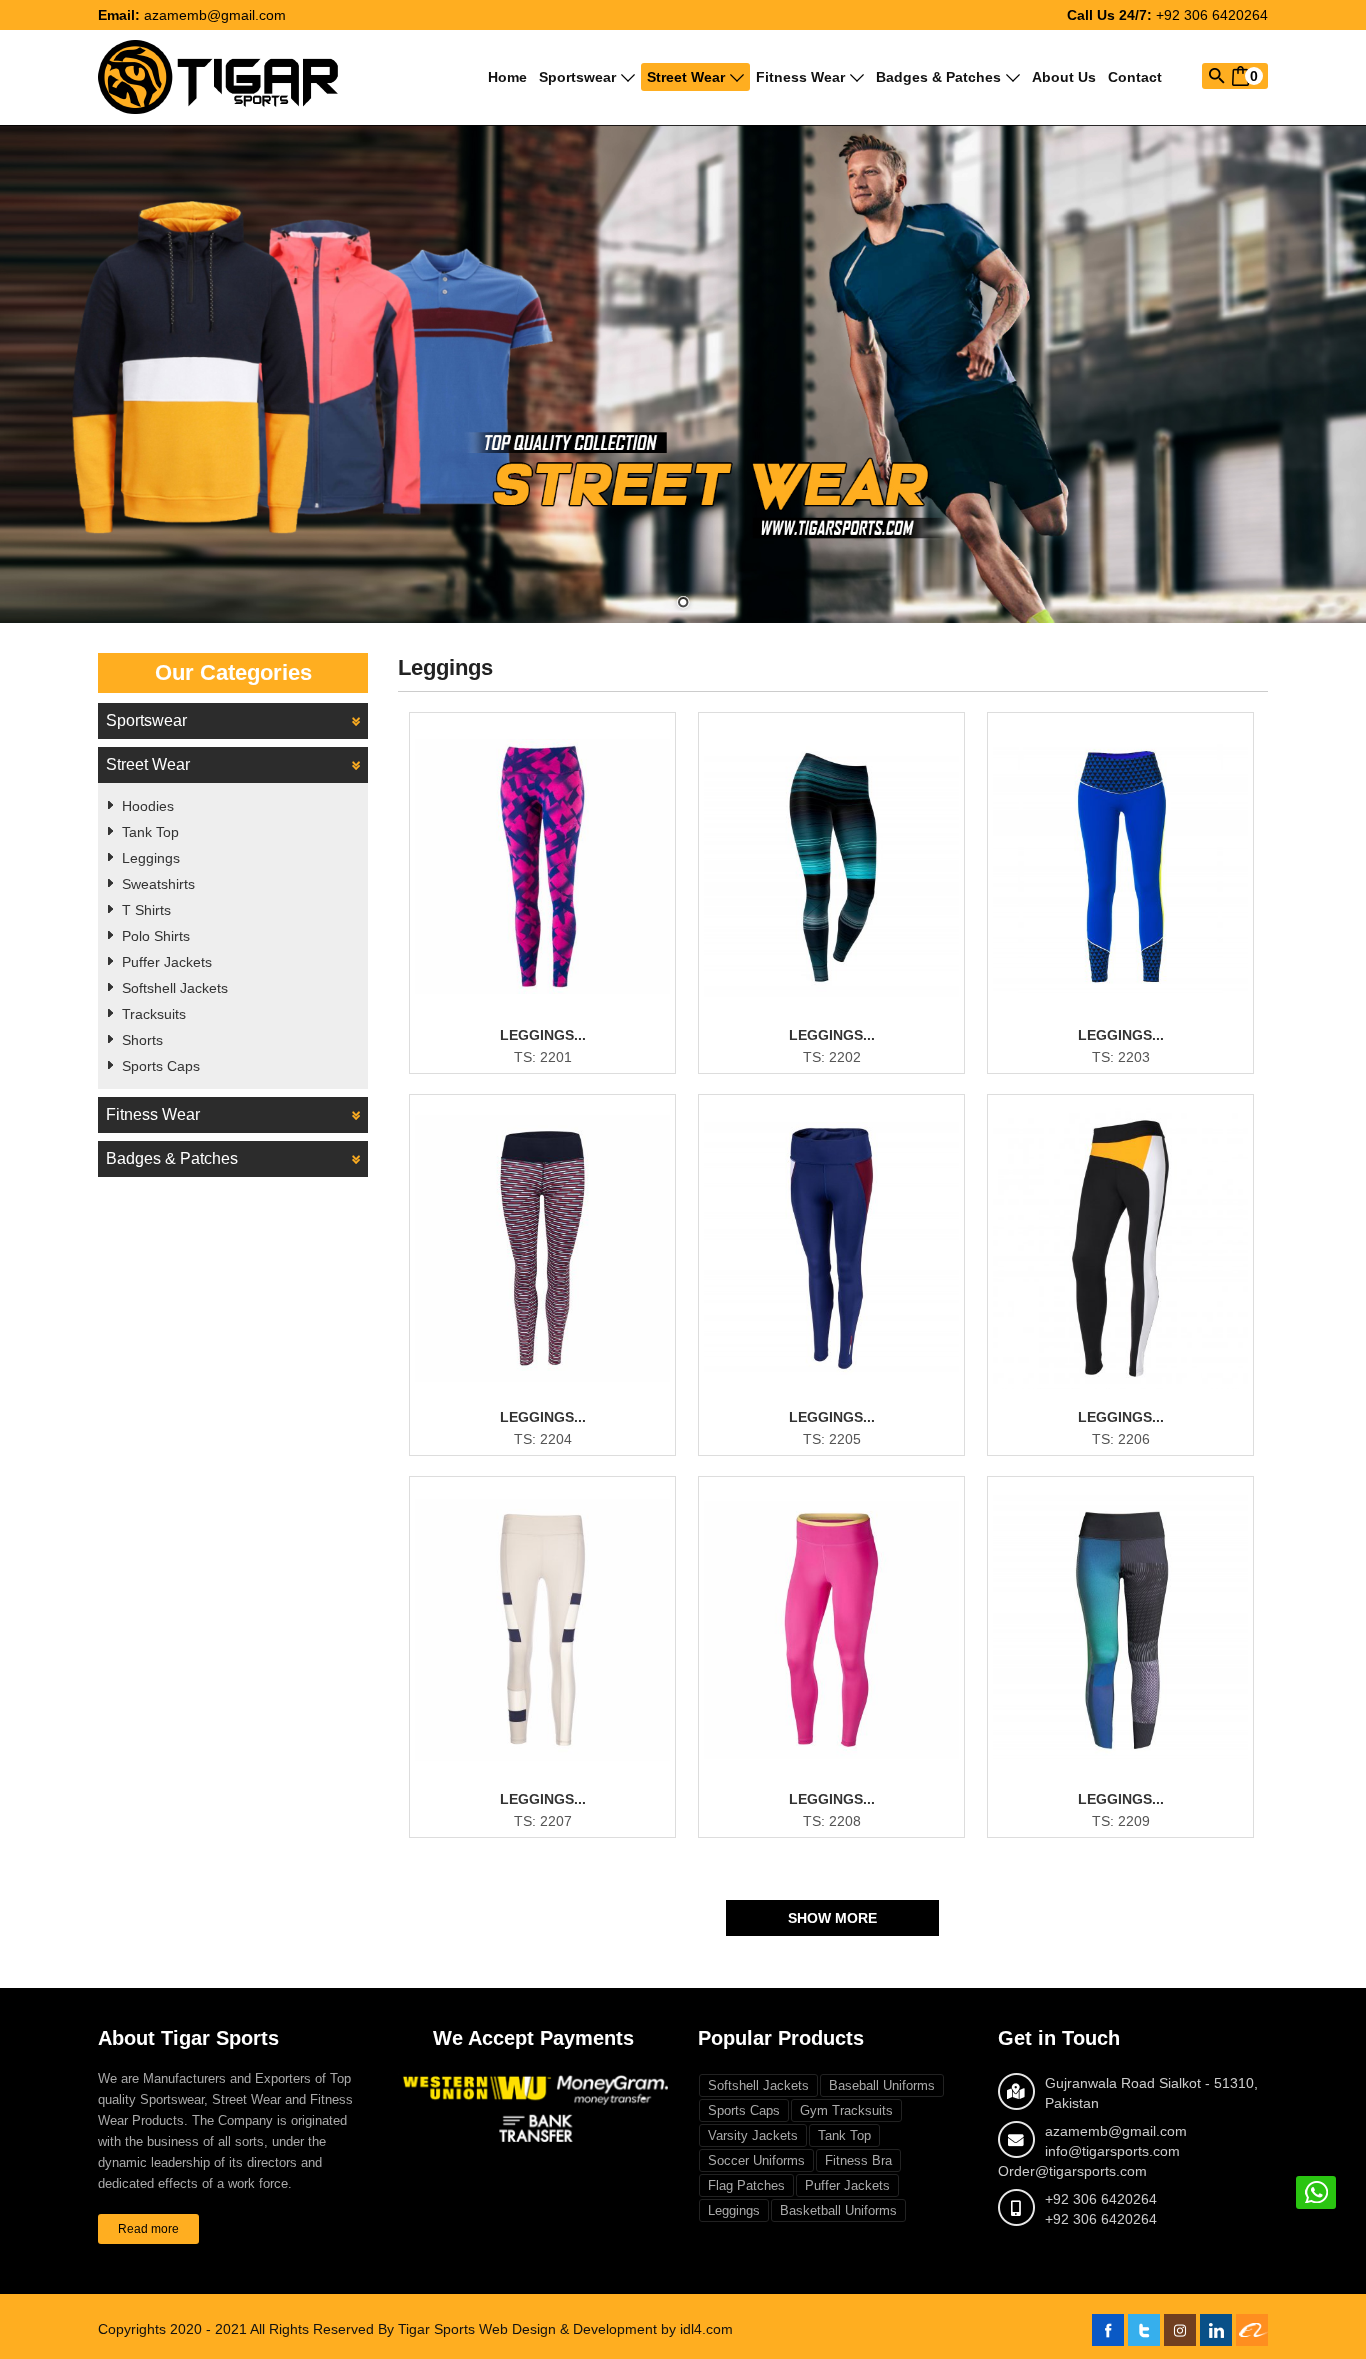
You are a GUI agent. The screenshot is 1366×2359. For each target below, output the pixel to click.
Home (507, 77)
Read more (148, 2229)
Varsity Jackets (753, 2135)
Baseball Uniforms (882, 2085)
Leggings (151, 858)
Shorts (142, 1040)
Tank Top (150, 832)
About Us (1064, 77)
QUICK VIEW (555, 1026)
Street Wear (686, 77)
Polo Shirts (156, 936)
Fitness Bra (858, 2160)
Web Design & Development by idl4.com (606, 2329)
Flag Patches (746, 2185)
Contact (1135, 77)
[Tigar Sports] (218, 76)
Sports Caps (161, 1066)
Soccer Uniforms (756, 2160)
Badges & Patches (938, 77)
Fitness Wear (800, 77)
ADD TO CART (554, 1059)
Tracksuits (154, 1014)
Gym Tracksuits (846, 2110)
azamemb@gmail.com (215, 15)
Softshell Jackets (175, 988)
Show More (832, 1918)
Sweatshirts (158, 884)
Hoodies (148, 806)
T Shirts (146, 910)
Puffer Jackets (167, 962)
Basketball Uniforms (838, 2210)
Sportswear (577, 77)
